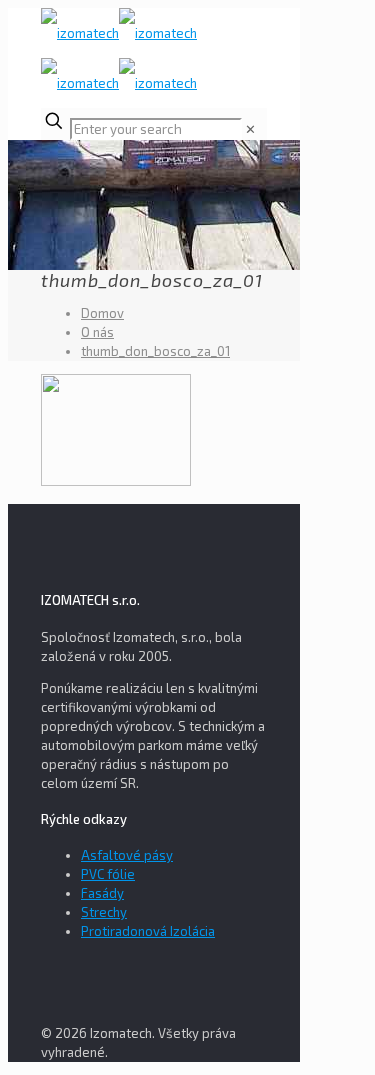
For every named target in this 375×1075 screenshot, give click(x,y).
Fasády (102, 893)
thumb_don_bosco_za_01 (155, 351)
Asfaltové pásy (127, 855)
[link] (250, 129)
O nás (97, 332)
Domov (102, 313)
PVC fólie (108, 874)
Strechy (104, 912)
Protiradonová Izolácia (148, 931)
